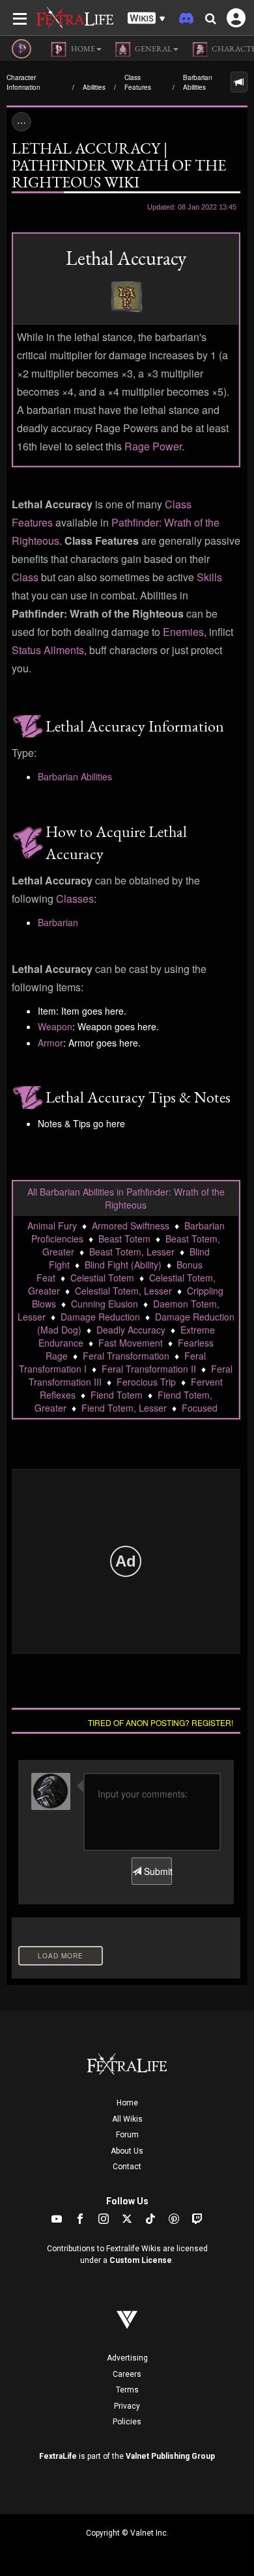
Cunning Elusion (105, 1304)
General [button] (153, 49)
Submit (156, 1871)
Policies (127, 2422)
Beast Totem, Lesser (132, 1252)
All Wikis (127, 2119)
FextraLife (58, 2456)
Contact (127, 2167)
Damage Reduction (100, 1317)
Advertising (127, 2358)
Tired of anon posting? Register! (161, 1722)
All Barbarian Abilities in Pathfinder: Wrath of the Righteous (126, 1198)
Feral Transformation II (149, 1369)
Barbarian (58, 922)
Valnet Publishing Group (170, 2456)
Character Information (23, 82)
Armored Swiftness (131, 1226)
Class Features (138, 82)
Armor (50, 1043)
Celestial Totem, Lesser (123, 1291)
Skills (209, 577)
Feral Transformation (126, 1356)
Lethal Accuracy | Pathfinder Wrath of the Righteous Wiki (119, 165)
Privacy (127, 2406)
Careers (127, 2374)
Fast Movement (131, 1343)
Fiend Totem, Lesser (124, 1408)
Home (127, 2103)
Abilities (94, 87)
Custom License (141, 2260)
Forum (127, 2135)
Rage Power (153, 446)
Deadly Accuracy (131, 1330)
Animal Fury (52, 1226)
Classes (75, 898)
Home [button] (82, 49)
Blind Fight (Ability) (123, 1265)
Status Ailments (48, 650)
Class (25, 577)
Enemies (183, 632)
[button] (147, 19)
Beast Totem (124, 1239)
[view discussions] (239, 82)
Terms (127, 2390)
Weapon (55, 1026)
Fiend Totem (117, 1395)
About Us (127, 2151)
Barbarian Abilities (198, 82)
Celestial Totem (102, 1278)
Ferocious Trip (146, 1382)
